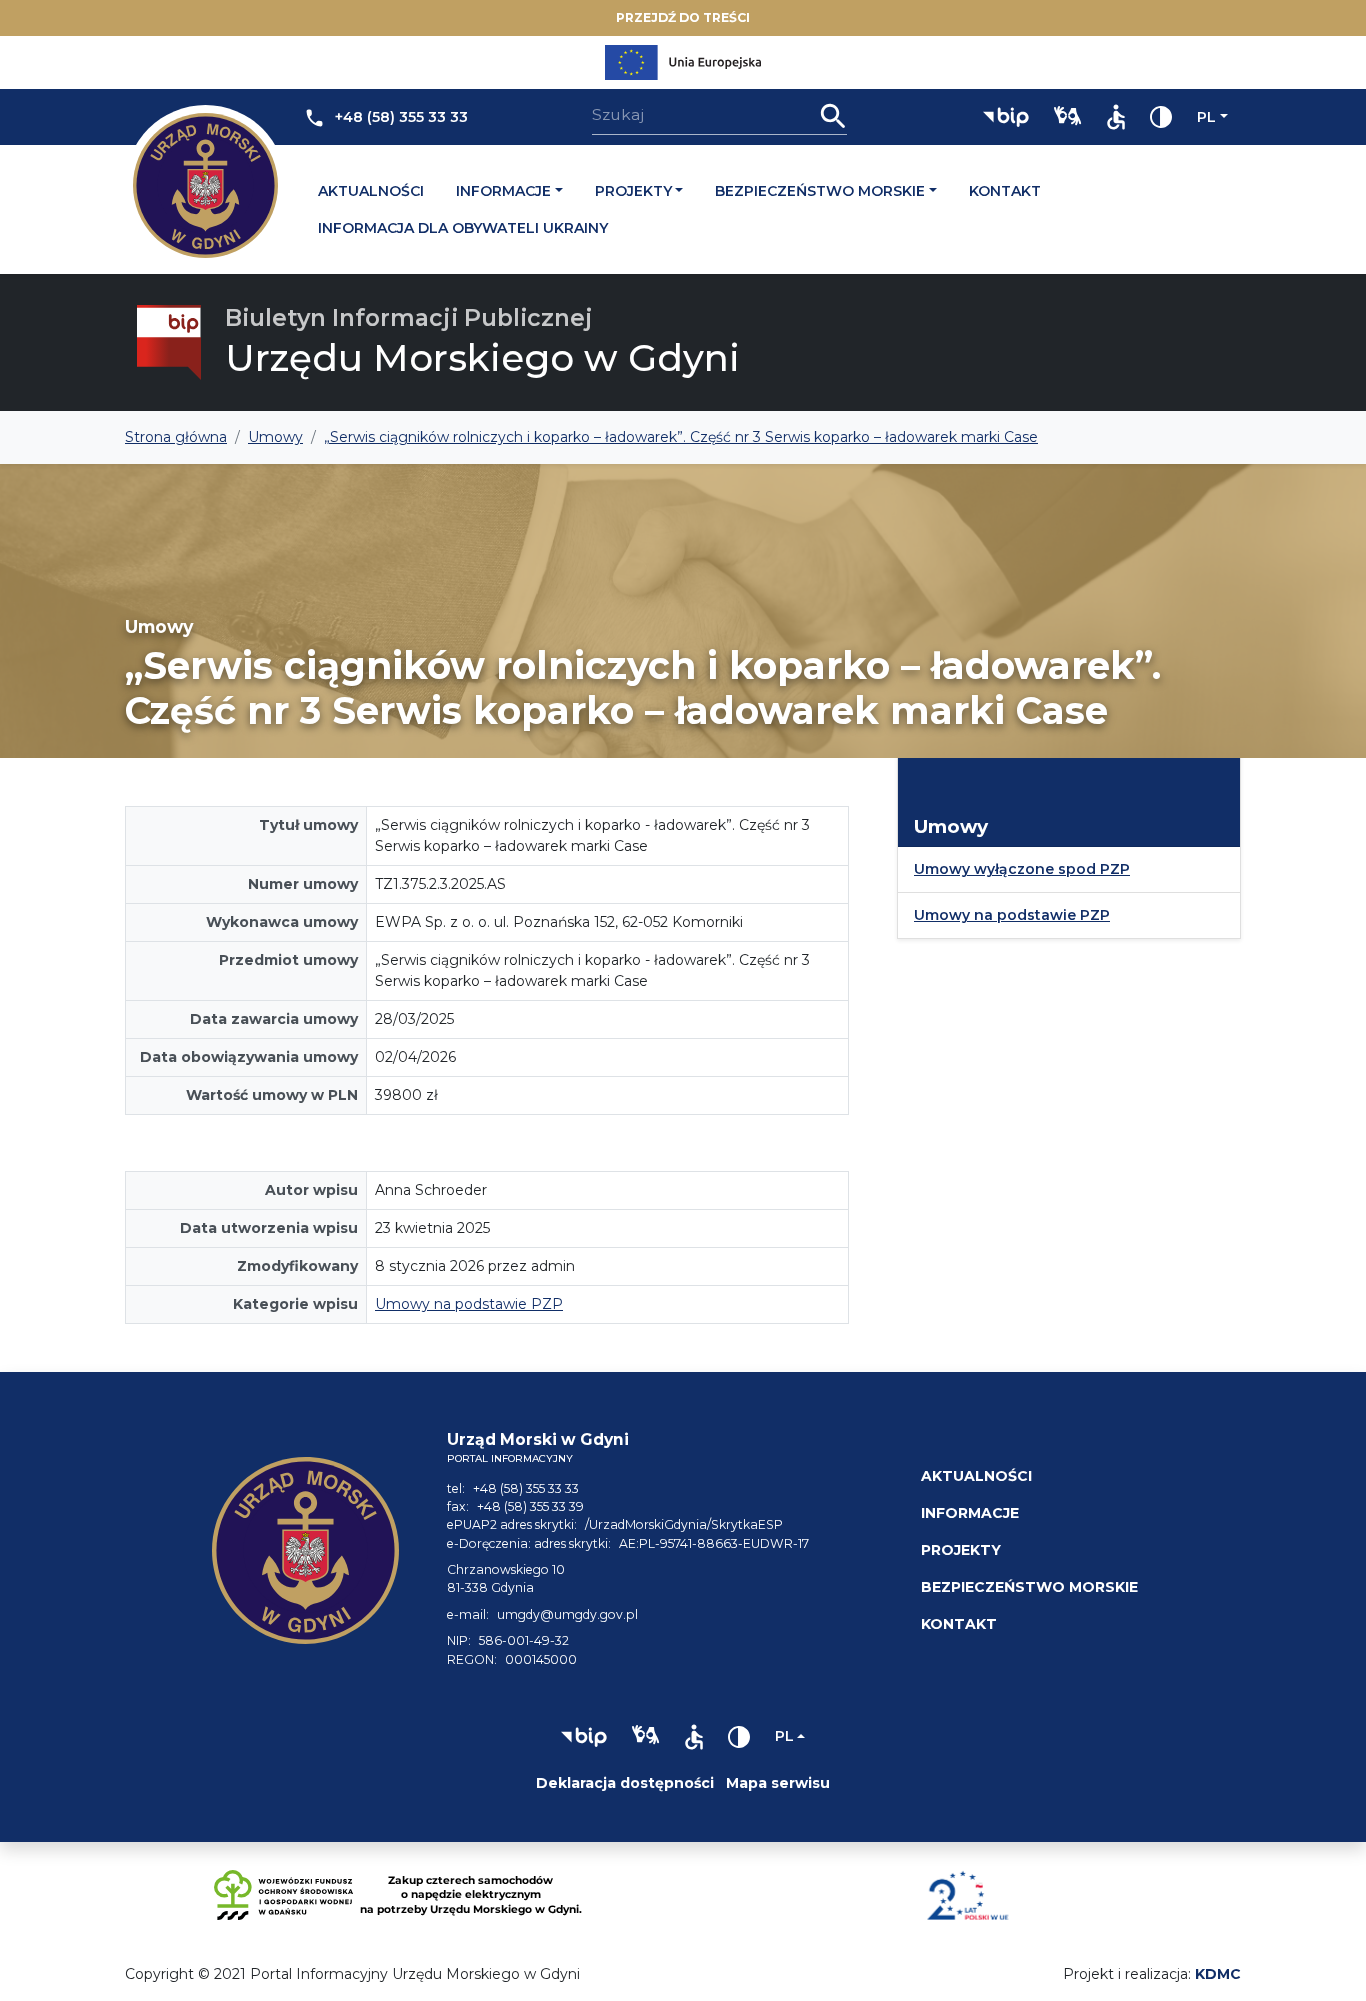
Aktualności (371, 191)
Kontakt (1005, 191)
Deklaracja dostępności (625, 1783)
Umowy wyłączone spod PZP (1022, 869)
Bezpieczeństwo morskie (820, 191)
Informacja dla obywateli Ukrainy (463, 228)
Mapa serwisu (778, 1783)
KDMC (1218, 1974)
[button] (1006, 117)
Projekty (633, 191)
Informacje (503, 191)
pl (1206, 117)
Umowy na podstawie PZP (469, 1304)
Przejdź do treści (683, 17)
